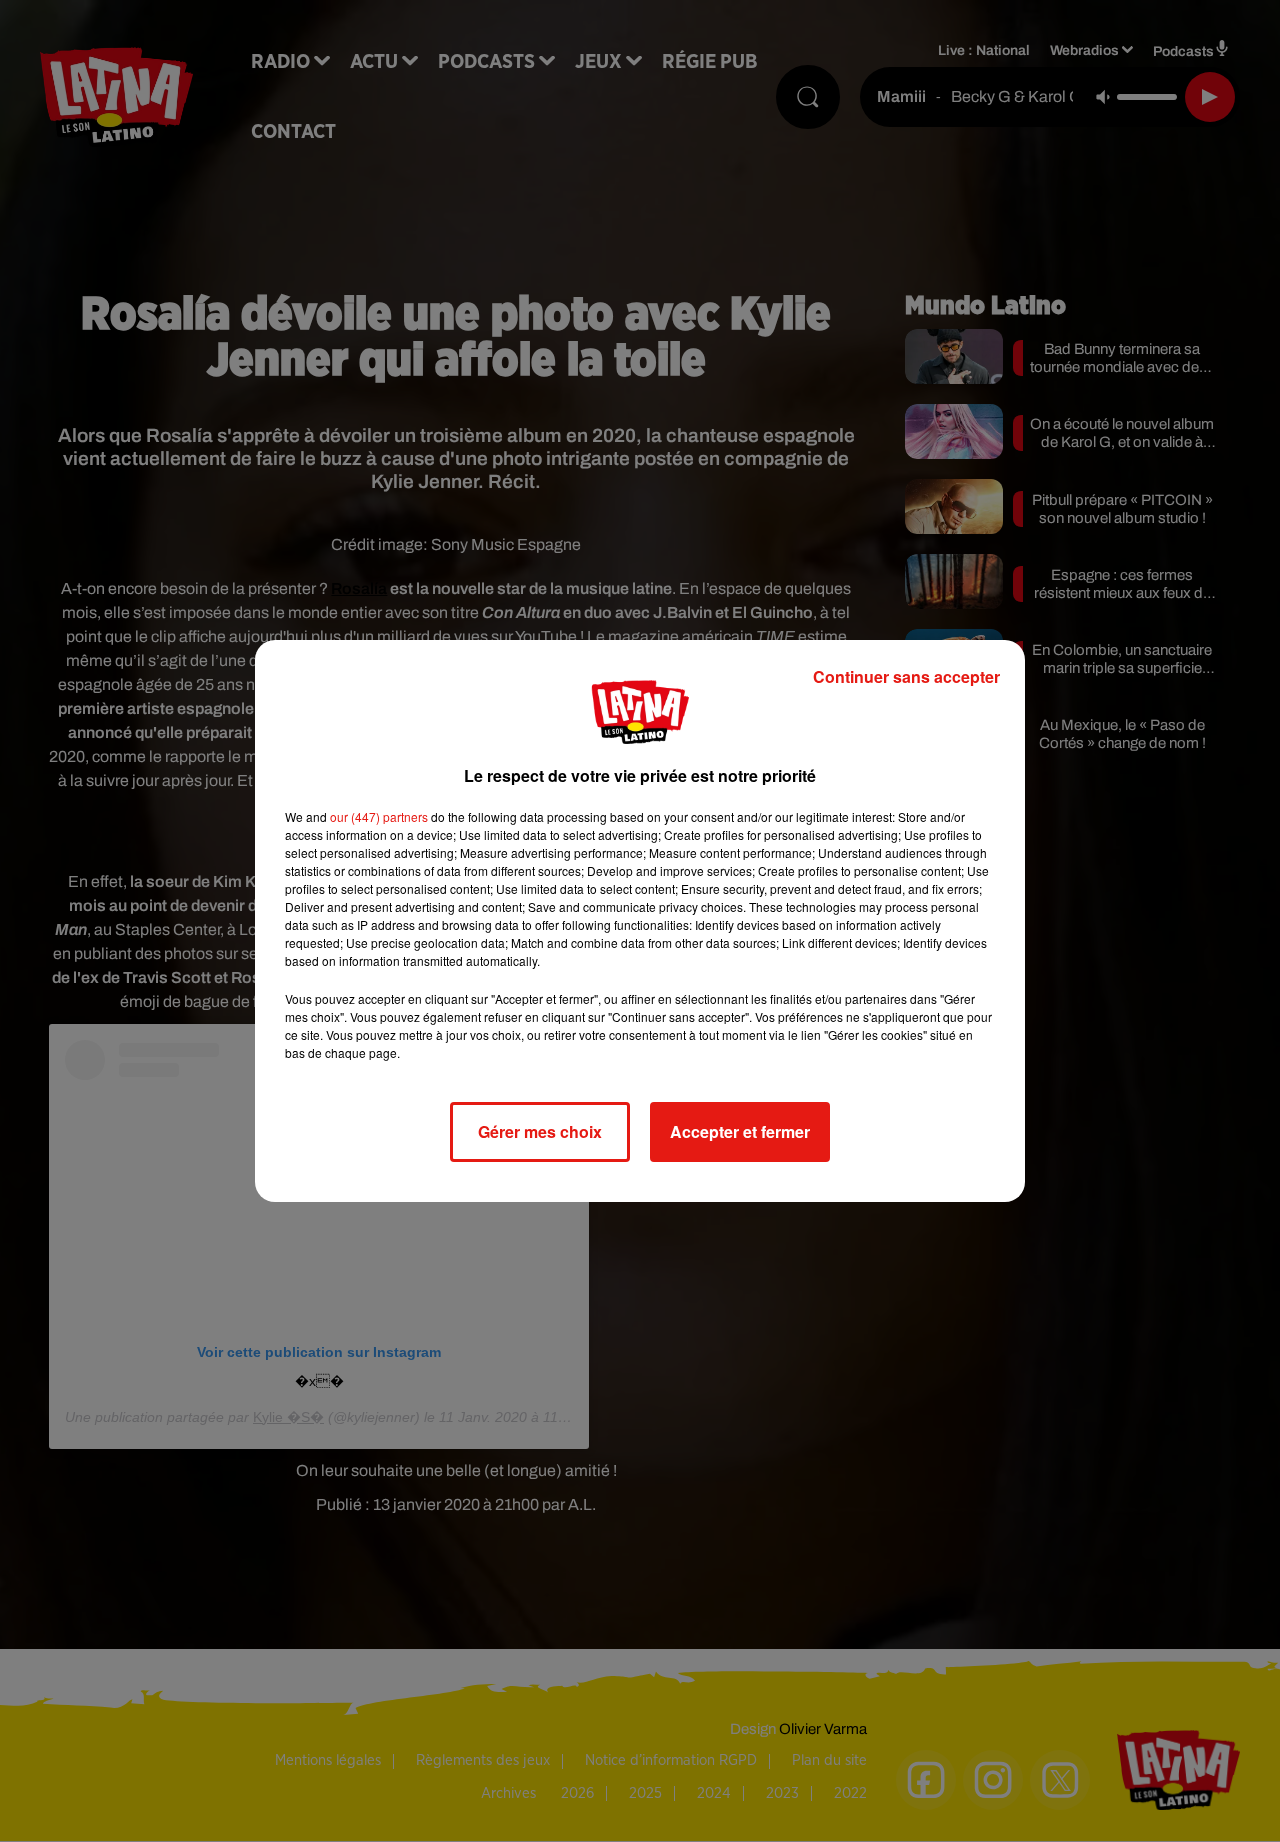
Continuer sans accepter (906, 676)
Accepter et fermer (740, 1131)
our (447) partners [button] (379, 816)
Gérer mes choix (540, 1131)
